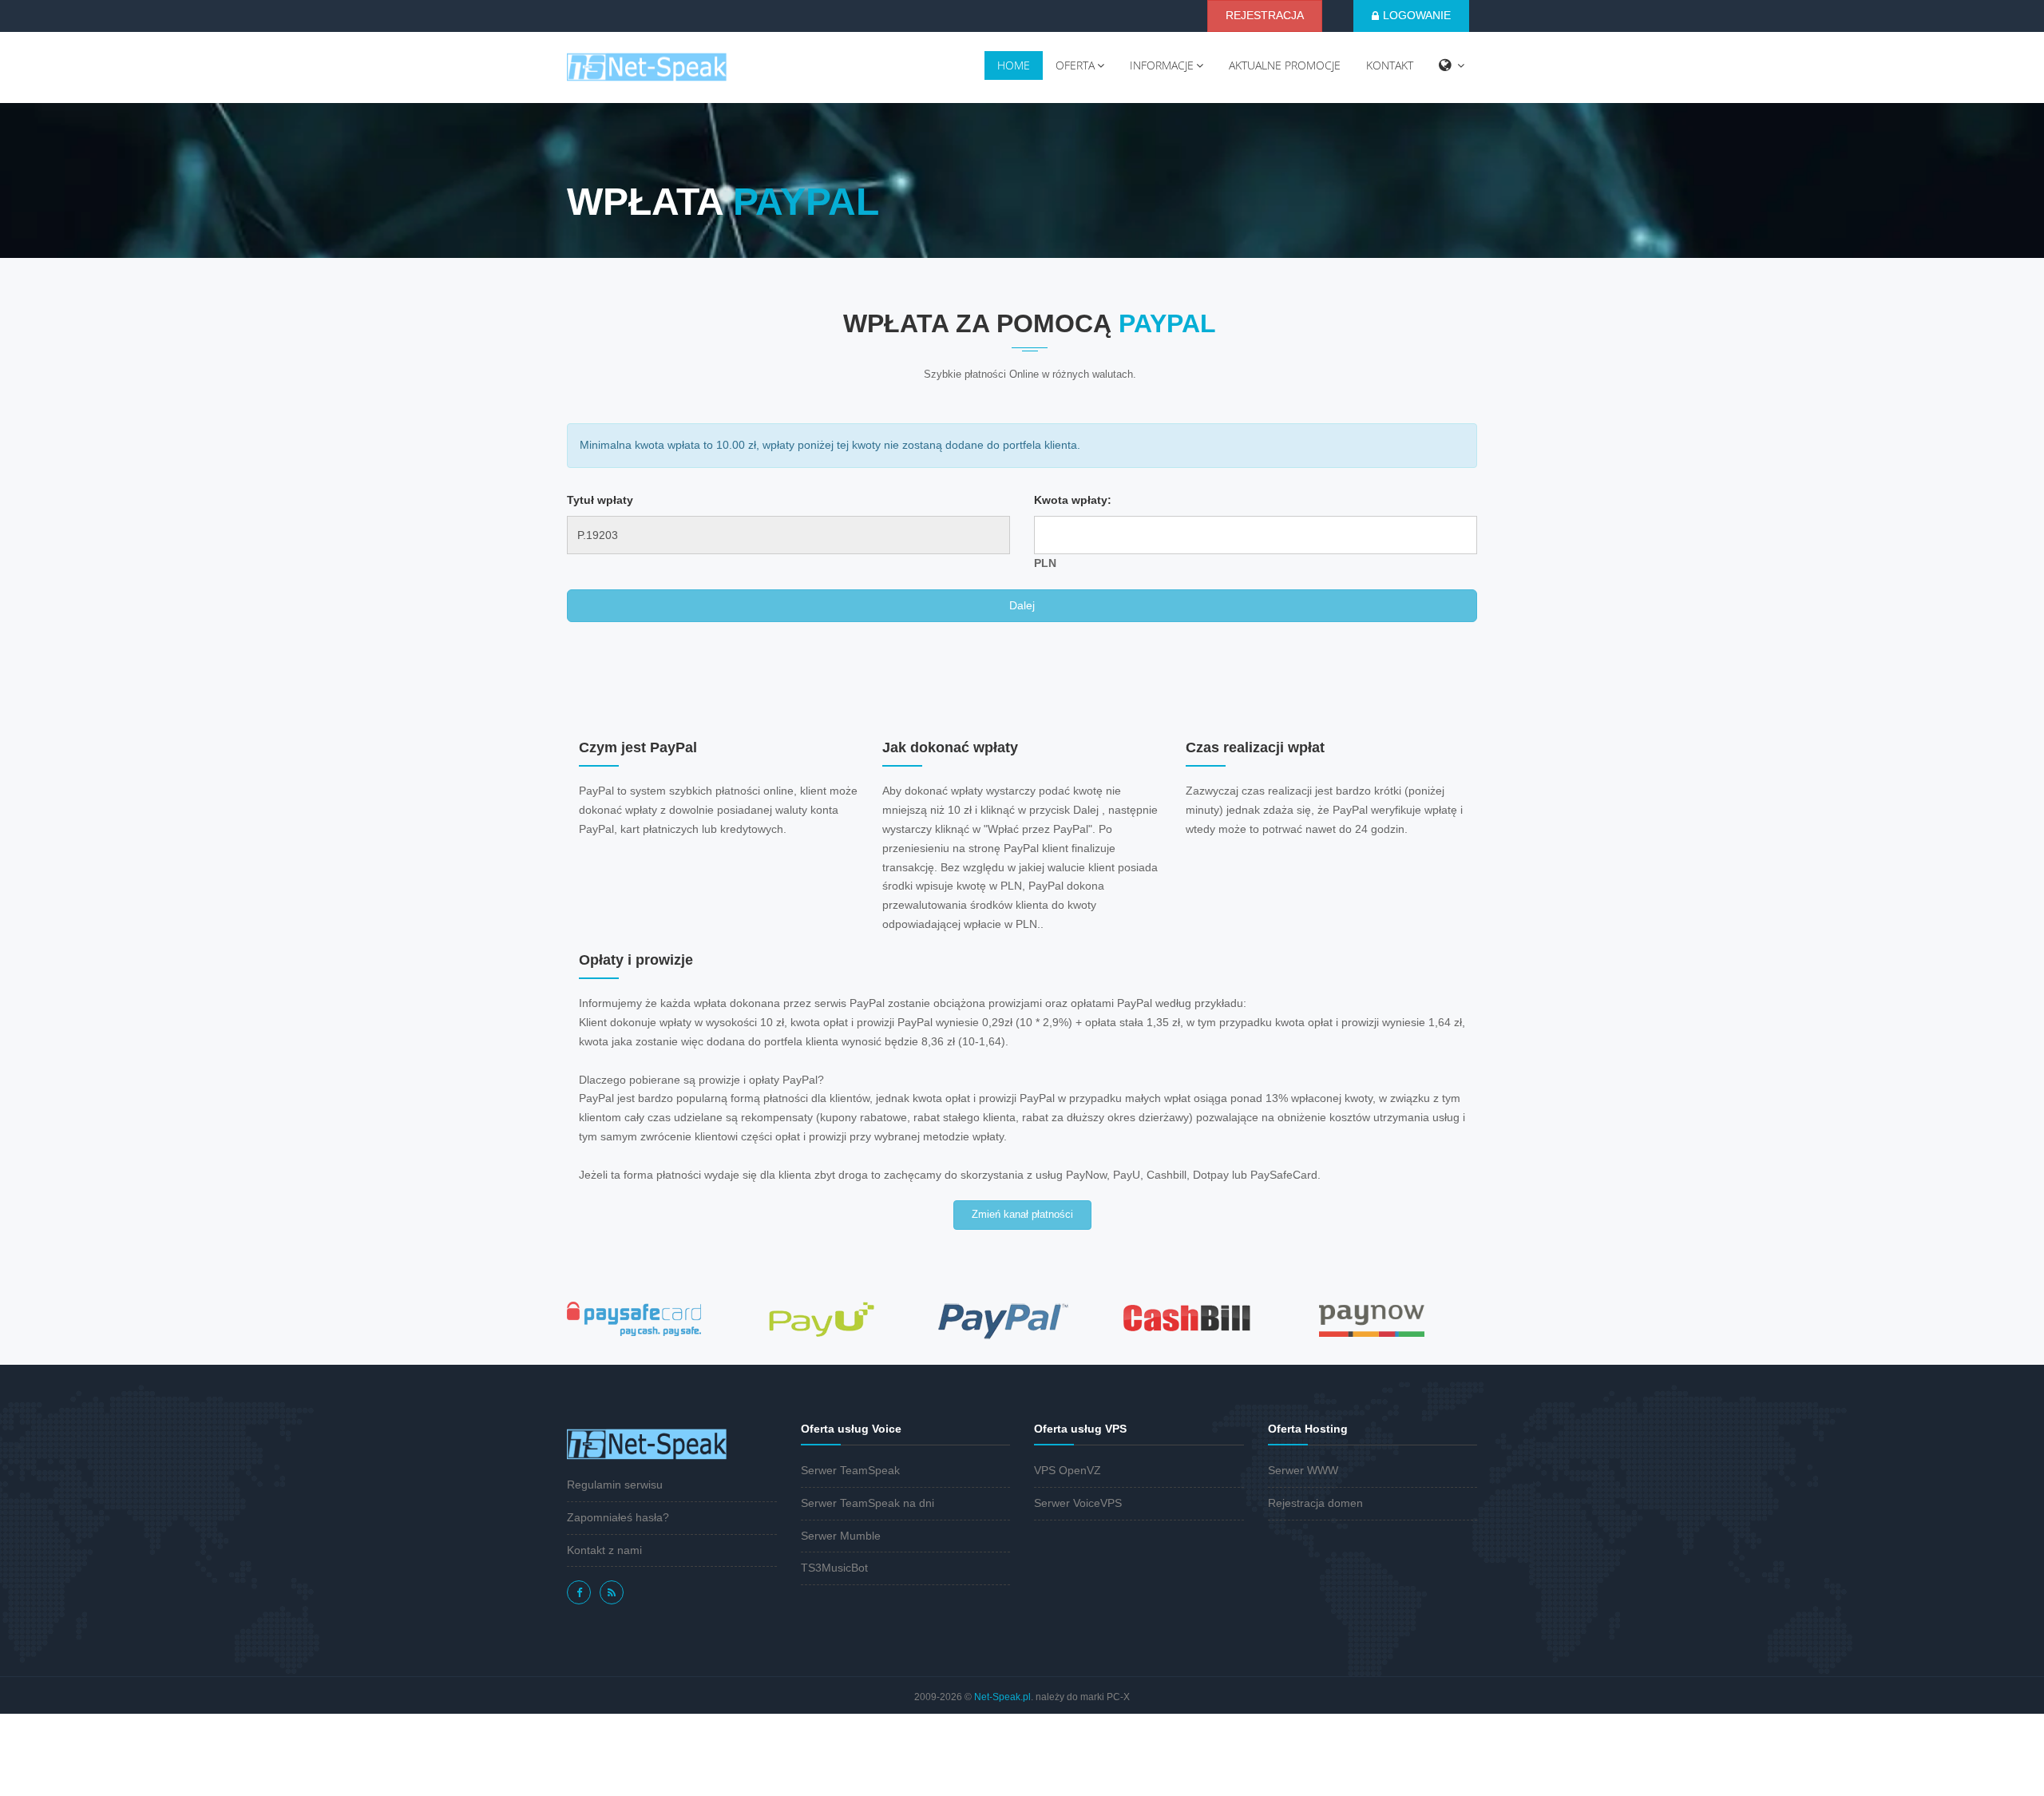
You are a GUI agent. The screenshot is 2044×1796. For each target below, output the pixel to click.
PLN (1045, 563)
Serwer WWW (1303, 1470)
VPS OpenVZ (1068, 1470)
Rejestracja (1265, 15)
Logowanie (1417, 15)
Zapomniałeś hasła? (618, 1517)
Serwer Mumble (841, 1536)
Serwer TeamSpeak (850, 1470)
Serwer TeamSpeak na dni (868, 1503)
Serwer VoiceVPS (1078, 1503)
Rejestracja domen (1315, 1503)
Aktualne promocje (1285, 65)
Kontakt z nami (604, 1550)
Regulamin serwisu (615, 1485)
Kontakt (1390, 65)
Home (1014, 65)
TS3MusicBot (834, 1568)
